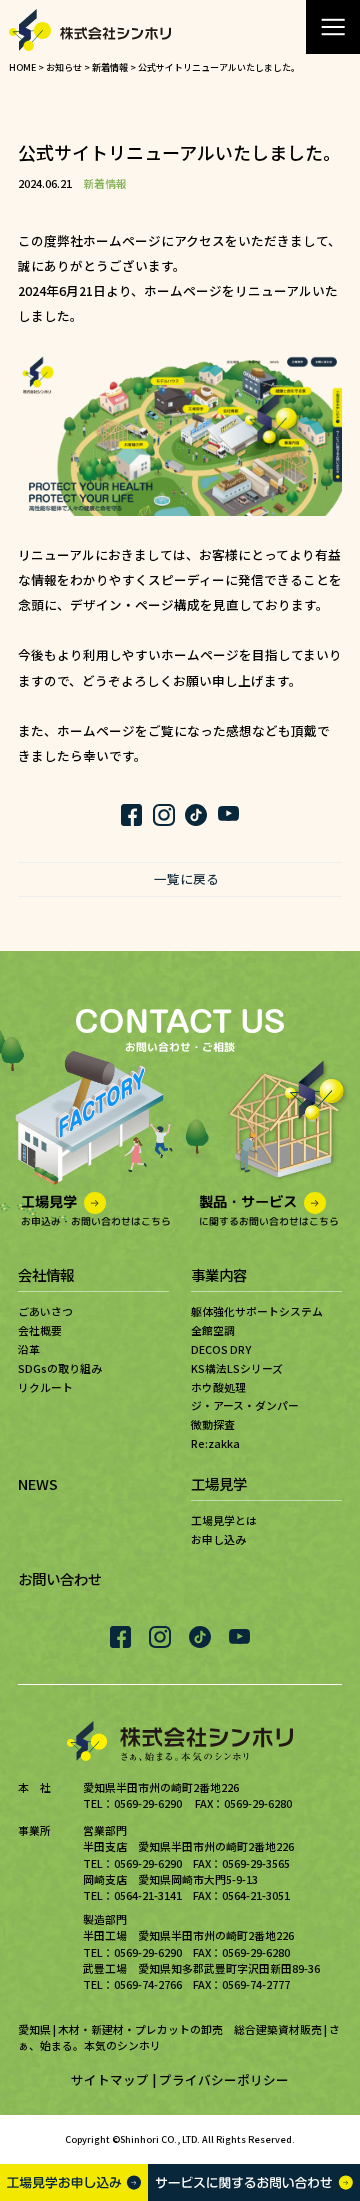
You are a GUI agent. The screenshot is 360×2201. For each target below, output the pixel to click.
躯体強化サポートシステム (257, 1311)
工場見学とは (224, 1520)
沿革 (29, 1349)
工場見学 (219, 1483)
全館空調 (213, 1330)
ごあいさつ (45, 1311)
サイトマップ (110, 2079)
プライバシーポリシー (224, 2079)
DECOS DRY (221, 1349)
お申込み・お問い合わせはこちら (96, 1210)
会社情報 (46, 1274)
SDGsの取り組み (60, 1368)
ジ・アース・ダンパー (245, 1405)
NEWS (38, 1483)
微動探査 (213, 1424)
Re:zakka (215, 1443)
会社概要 (40, 1330)
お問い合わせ (60, 1578)
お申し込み (218, 1539)
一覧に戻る (186, 879)
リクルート (45, 1387)
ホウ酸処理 (218, 1387)
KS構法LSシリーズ (237, 1368)
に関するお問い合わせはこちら (269, 1210)
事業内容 (219, 1274)
